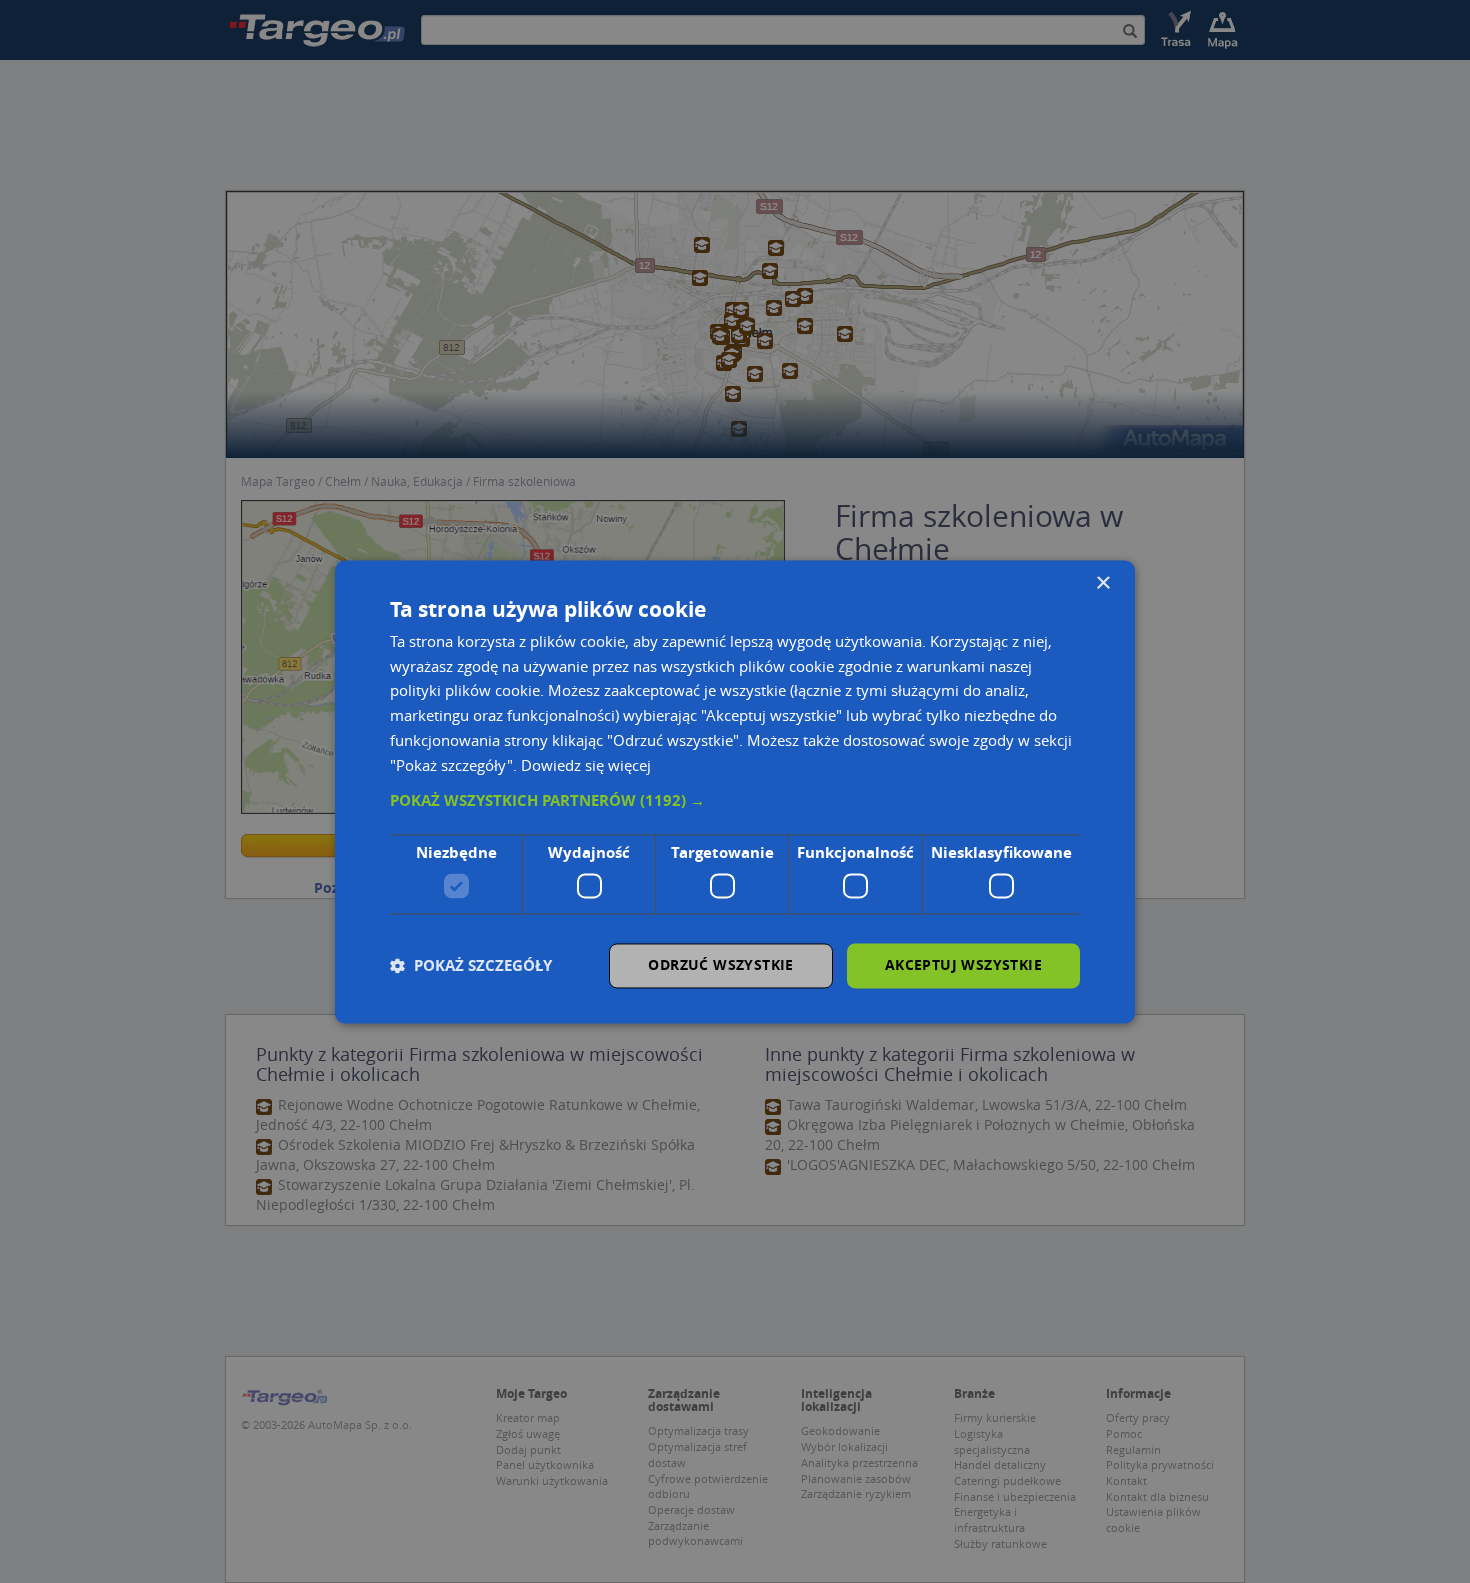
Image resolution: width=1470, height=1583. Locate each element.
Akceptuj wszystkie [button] (963, 964)
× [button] (1102, 583)
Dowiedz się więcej (586, 765)
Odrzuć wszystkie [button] (720, 964)
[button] (735, 802)
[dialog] (735, 791)
